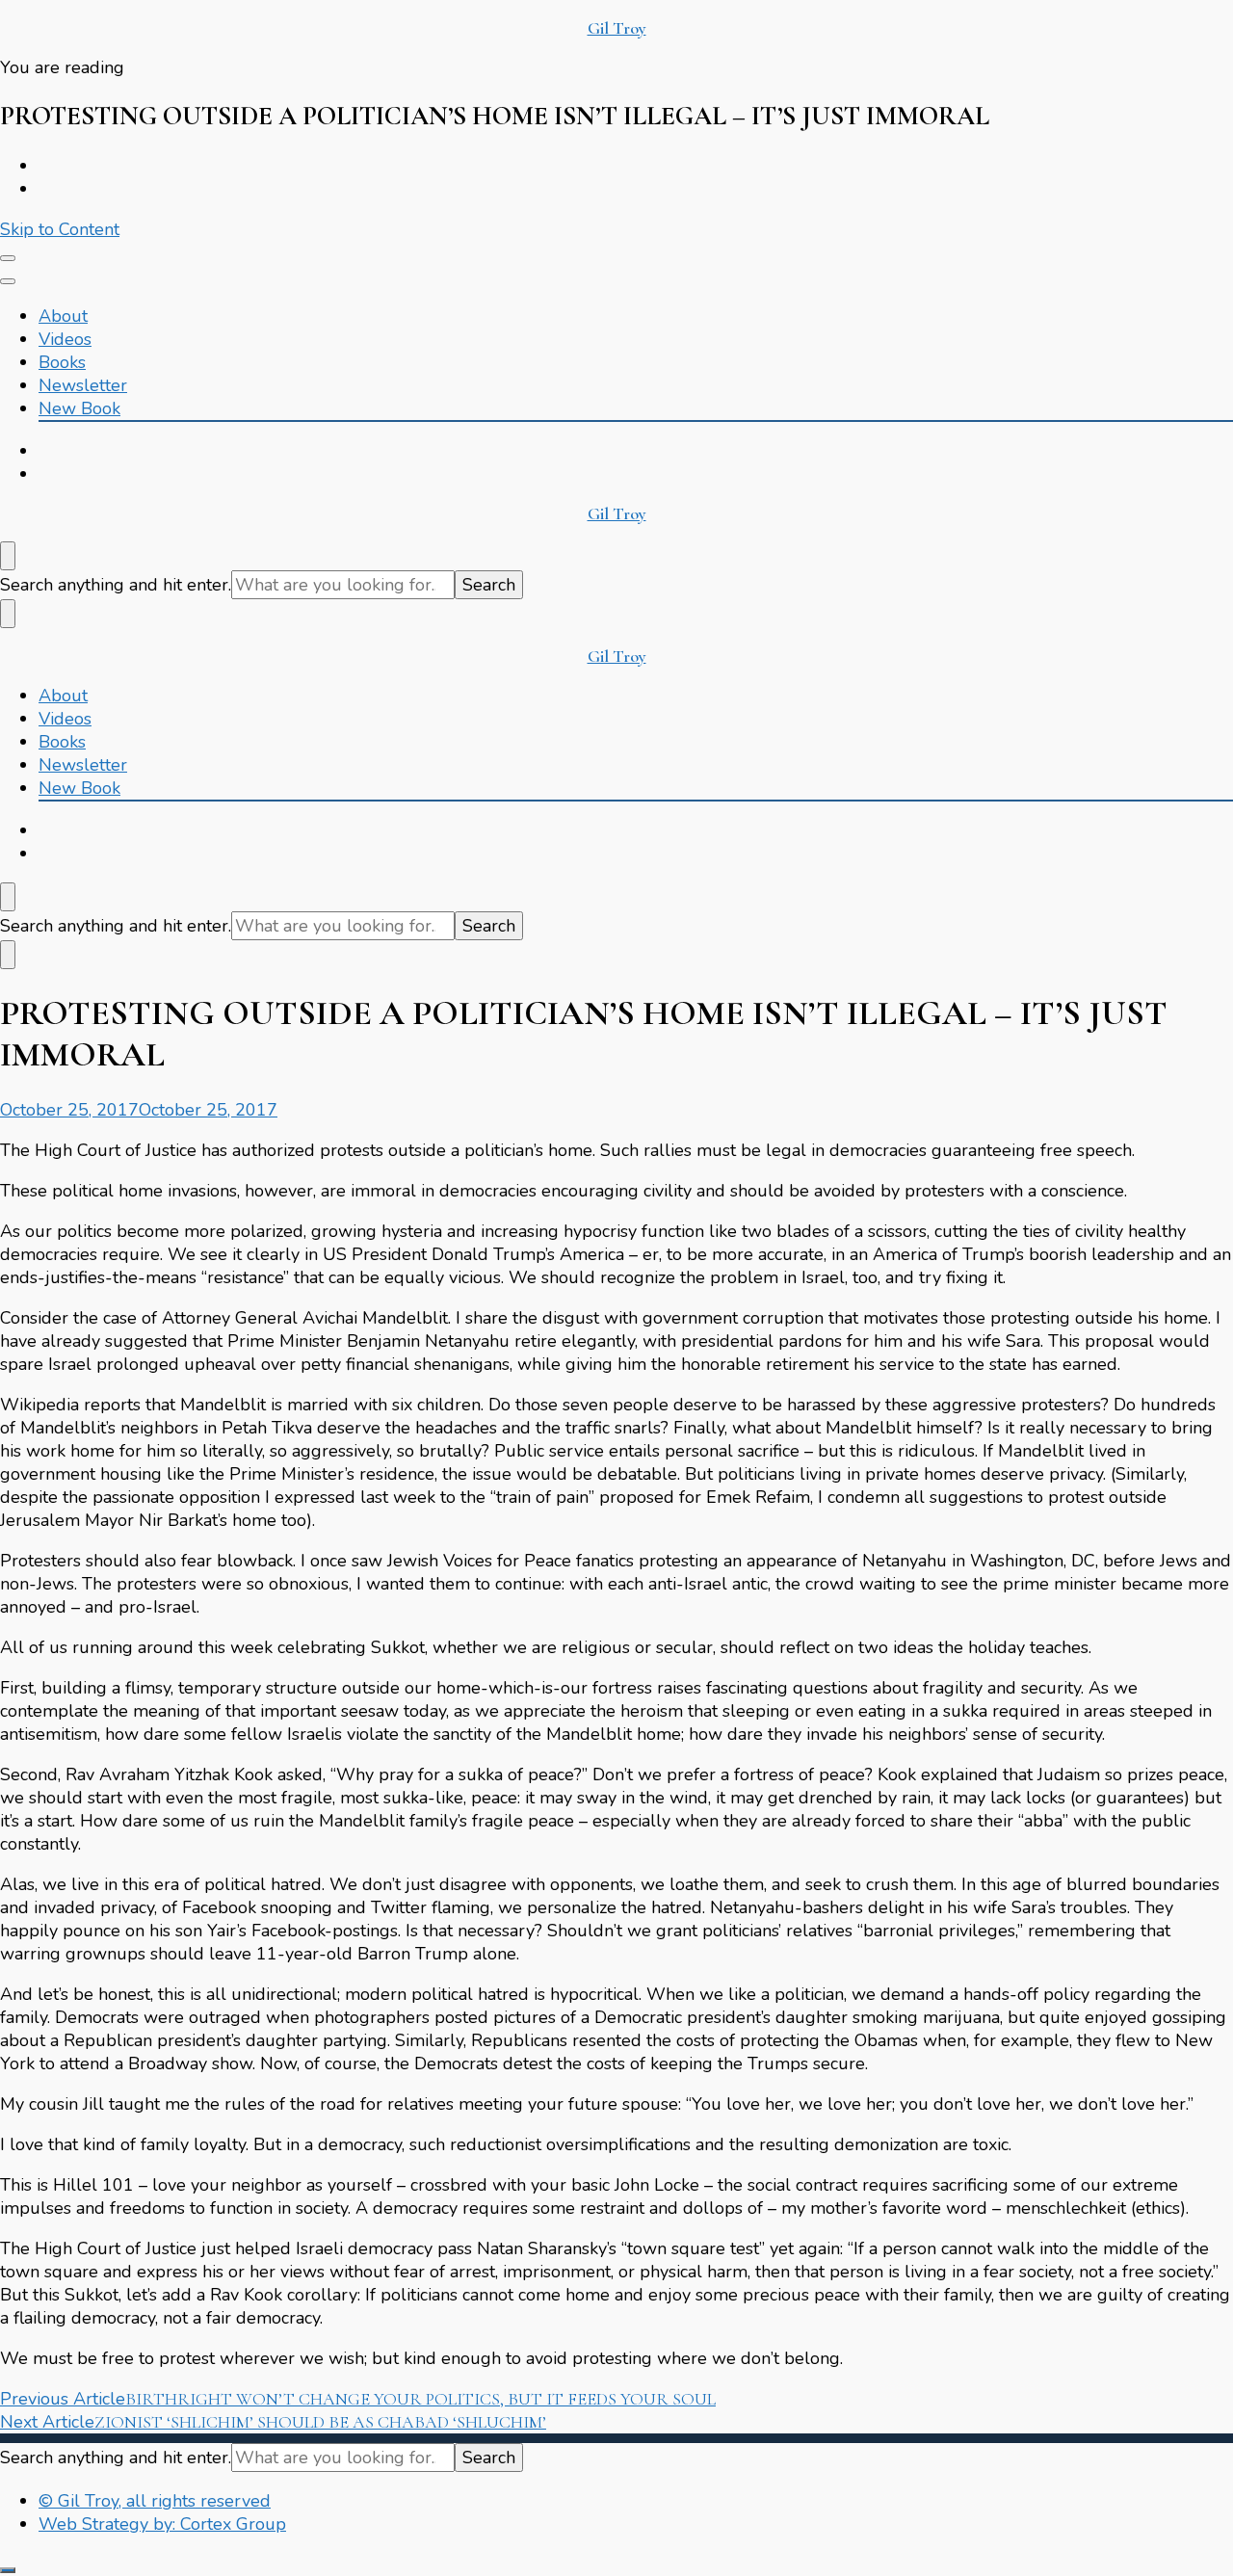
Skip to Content (60, 229)
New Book (79, 408)
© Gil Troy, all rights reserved (155, 2501)
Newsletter (83, 385)
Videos (65, 339)
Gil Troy (617, 28)
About (63, 316)
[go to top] (8, 2570)
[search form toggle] (8, 556)
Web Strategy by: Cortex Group (162, 2524)
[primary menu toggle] (8, 258)
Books (62, 362)
